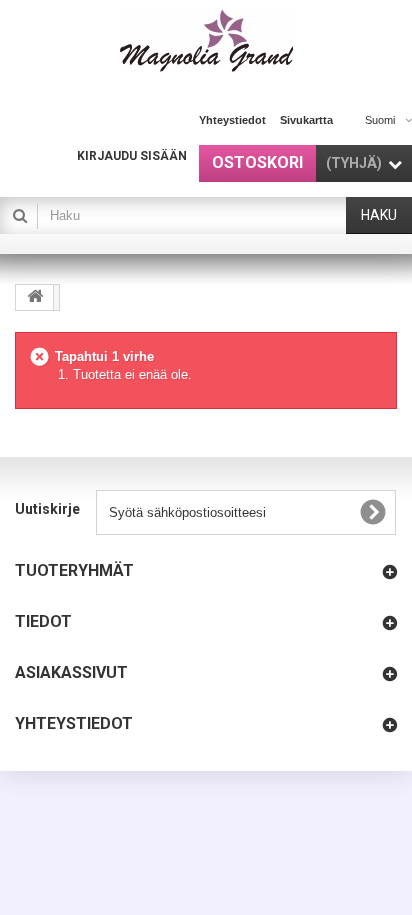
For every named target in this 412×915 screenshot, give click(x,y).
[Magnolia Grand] (206, 41)
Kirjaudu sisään (132, 156)
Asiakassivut (71, 672)
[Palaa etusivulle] (35, 297)
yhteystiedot (232, 120)
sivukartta (306, 120)
